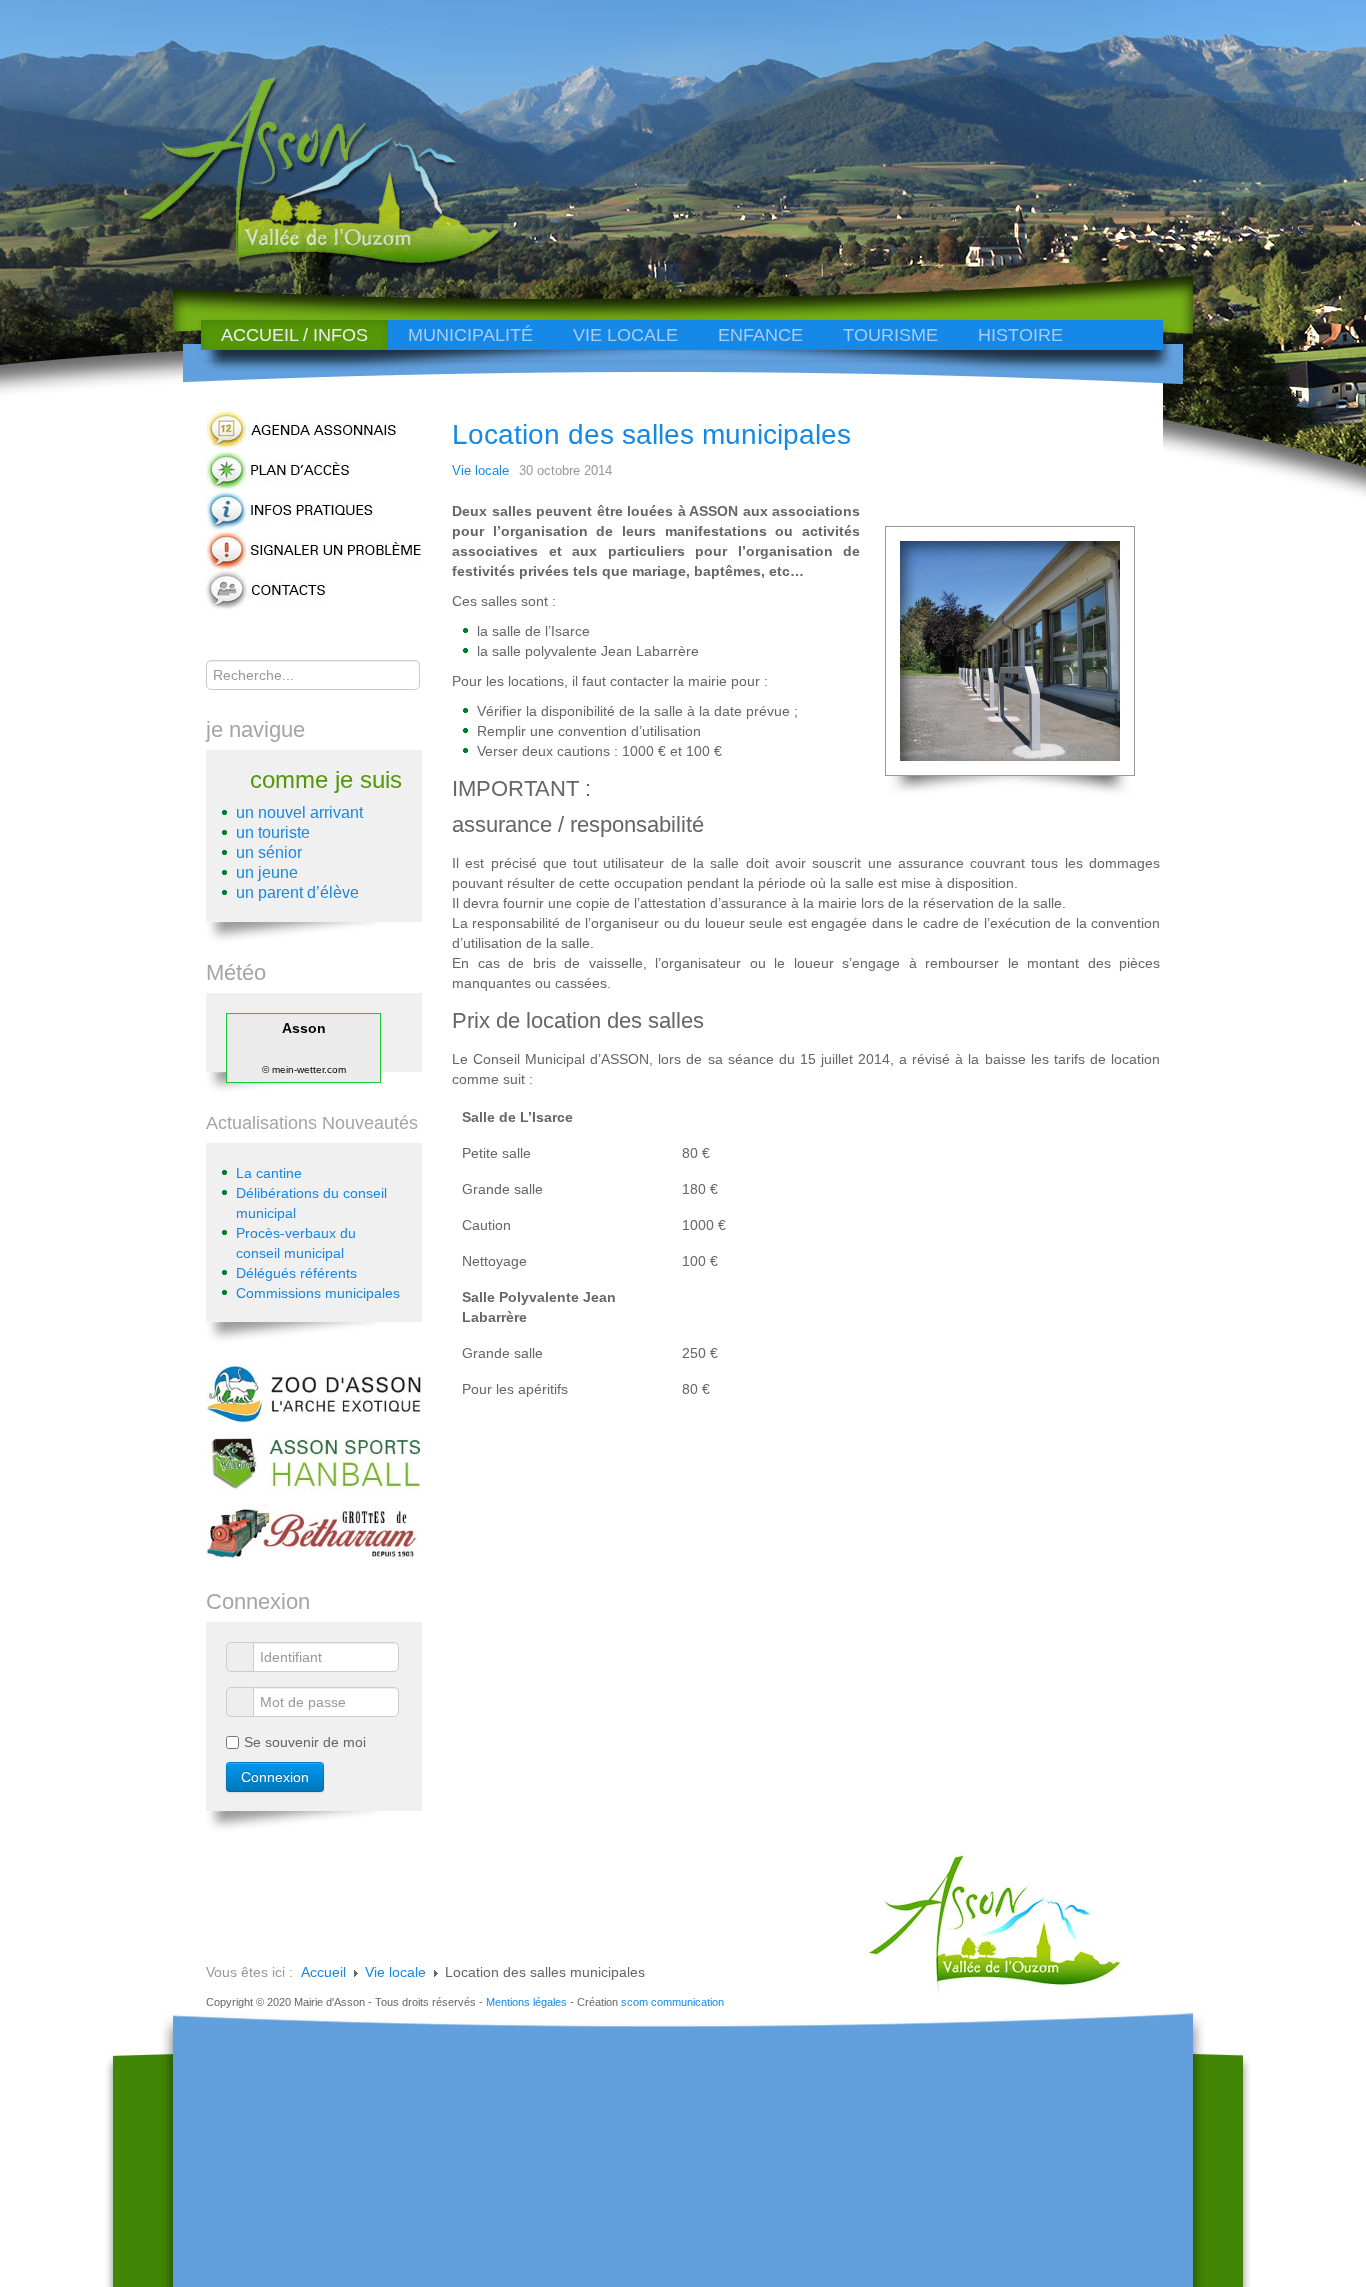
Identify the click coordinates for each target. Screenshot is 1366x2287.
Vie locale (625, 335)
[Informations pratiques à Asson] (314, 509)
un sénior (269, 852)
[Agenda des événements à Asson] (314, 429)
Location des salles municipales (651, 434)
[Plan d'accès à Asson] (314, 469)
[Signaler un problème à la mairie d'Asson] (314, 549)
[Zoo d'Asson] (314, 1392)
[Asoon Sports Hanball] (314, 1461)
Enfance (760, 335)
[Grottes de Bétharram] (314, 1531)
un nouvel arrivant (299, 812)
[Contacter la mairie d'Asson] (314, 589)
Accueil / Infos (294, 335)
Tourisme (890, 335)
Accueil (323, 1972)
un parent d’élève (297, 892)
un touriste (273, 832)
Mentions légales (526, 2002)
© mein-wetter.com (304, 1069)
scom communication (672, 2002)
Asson (304, 1028)
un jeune (267, 872)
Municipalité (470, 335)
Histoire (1020, 335)
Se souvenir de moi (305, 1742)
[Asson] (308, 262)
